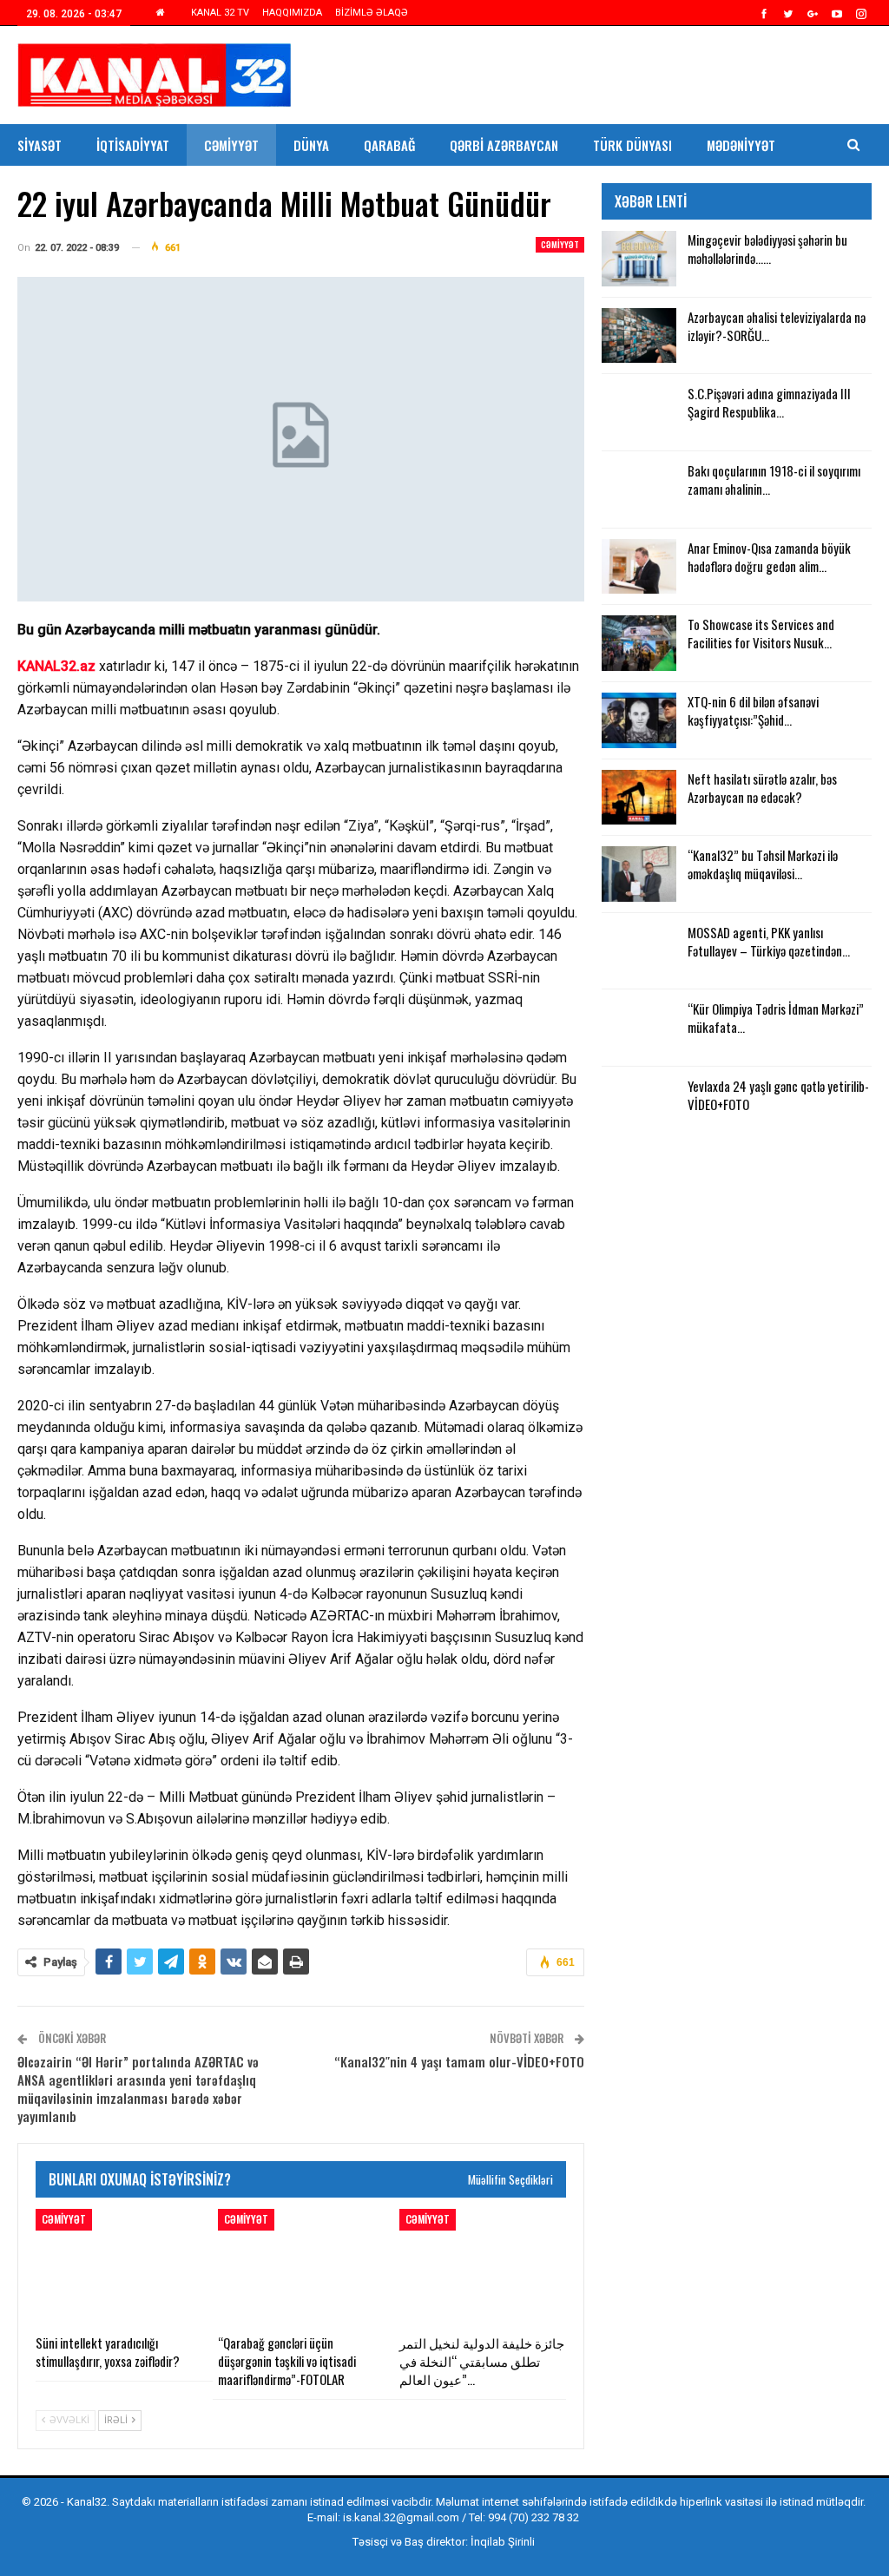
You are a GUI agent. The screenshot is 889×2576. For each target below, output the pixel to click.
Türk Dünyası (632, 145)
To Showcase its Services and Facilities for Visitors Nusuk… (761, 633)
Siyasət (40, 145)
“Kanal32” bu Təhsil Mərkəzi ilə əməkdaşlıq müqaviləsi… (763, 864)
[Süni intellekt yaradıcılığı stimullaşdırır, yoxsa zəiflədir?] (119, 2267)
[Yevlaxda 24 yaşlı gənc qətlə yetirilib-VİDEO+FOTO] (639, 1105)
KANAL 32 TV (220, 13)
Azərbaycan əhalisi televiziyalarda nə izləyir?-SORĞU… (777, 326)
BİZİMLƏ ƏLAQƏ (372, 13)
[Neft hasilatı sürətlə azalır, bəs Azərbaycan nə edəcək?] (639, 798)
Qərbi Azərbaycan (504, 145)
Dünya (311, 145)
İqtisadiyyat (133, 145)
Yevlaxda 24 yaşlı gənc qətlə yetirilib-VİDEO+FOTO (778, 1095)
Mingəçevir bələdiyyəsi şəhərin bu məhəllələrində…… (767, 249)
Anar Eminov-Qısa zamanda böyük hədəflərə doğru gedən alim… (769, 557)
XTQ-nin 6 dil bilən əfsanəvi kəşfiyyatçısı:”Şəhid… (753, 710)
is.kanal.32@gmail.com (401, 2517)
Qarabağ (389, 145)
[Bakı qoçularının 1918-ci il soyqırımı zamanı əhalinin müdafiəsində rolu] (639, 490)
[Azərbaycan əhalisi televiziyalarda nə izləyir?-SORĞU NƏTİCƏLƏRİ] (639, 336)
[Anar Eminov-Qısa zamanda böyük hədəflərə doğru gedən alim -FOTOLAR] (639, 567)
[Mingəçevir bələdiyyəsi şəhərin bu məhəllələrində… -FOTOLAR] (639, 259)
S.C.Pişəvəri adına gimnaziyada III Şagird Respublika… (769, 402)
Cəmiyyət (231, 145)
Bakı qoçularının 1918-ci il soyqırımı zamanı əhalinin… (774, 480)
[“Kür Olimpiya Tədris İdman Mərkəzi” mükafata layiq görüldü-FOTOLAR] (639, 1028)
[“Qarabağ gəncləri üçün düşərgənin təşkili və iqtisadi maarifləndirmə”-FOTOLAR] (301, 2267)
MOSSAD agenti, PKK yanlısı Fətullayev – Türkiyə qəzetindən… (769, 941)
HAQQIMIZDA (292, 13)
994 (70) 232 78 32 (533, 2517)
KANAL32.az (56, 666)
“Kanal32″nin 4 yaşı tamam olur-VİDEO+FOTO (459, 2061)
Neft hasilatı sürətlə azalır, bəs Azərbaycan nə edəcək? (762, 788)
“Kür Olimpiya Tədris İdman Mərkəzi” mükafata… (776, 1018)
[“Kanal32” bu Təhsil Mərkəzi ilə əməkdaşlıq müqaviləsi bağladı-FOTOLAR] (639, 874)
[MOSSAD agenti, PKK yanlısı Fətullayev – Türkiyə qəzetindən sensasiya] (639, 951)
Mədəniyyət (741, 145)
